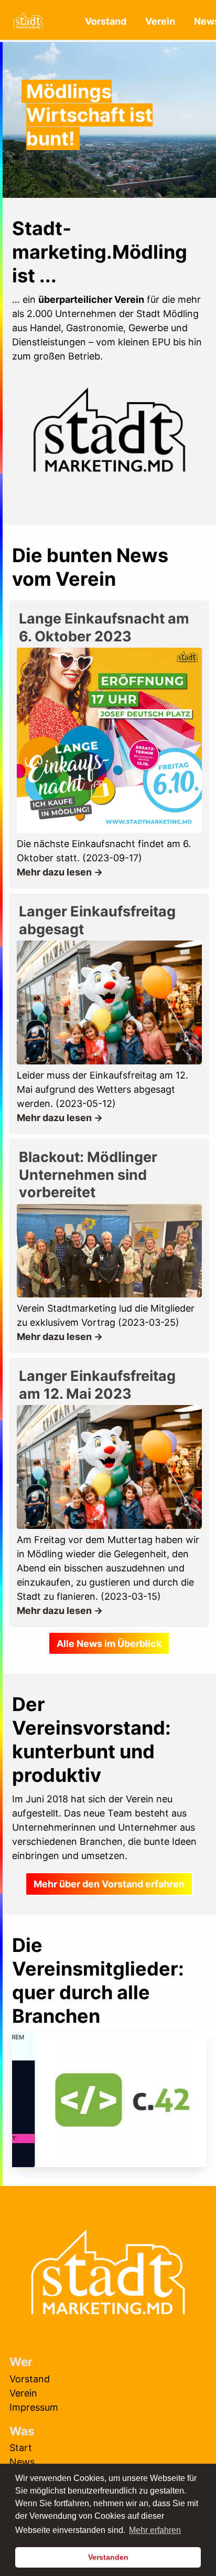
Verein (160, 21)
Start (21, 2448)
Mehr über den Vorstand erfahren (109, 1884)
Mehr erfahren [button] (155, 2530)
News (22, 2462)
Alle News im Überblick (109, 1644)
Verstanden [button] (108, 2557)
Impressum (34, 2407)
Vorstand (106, 21)
